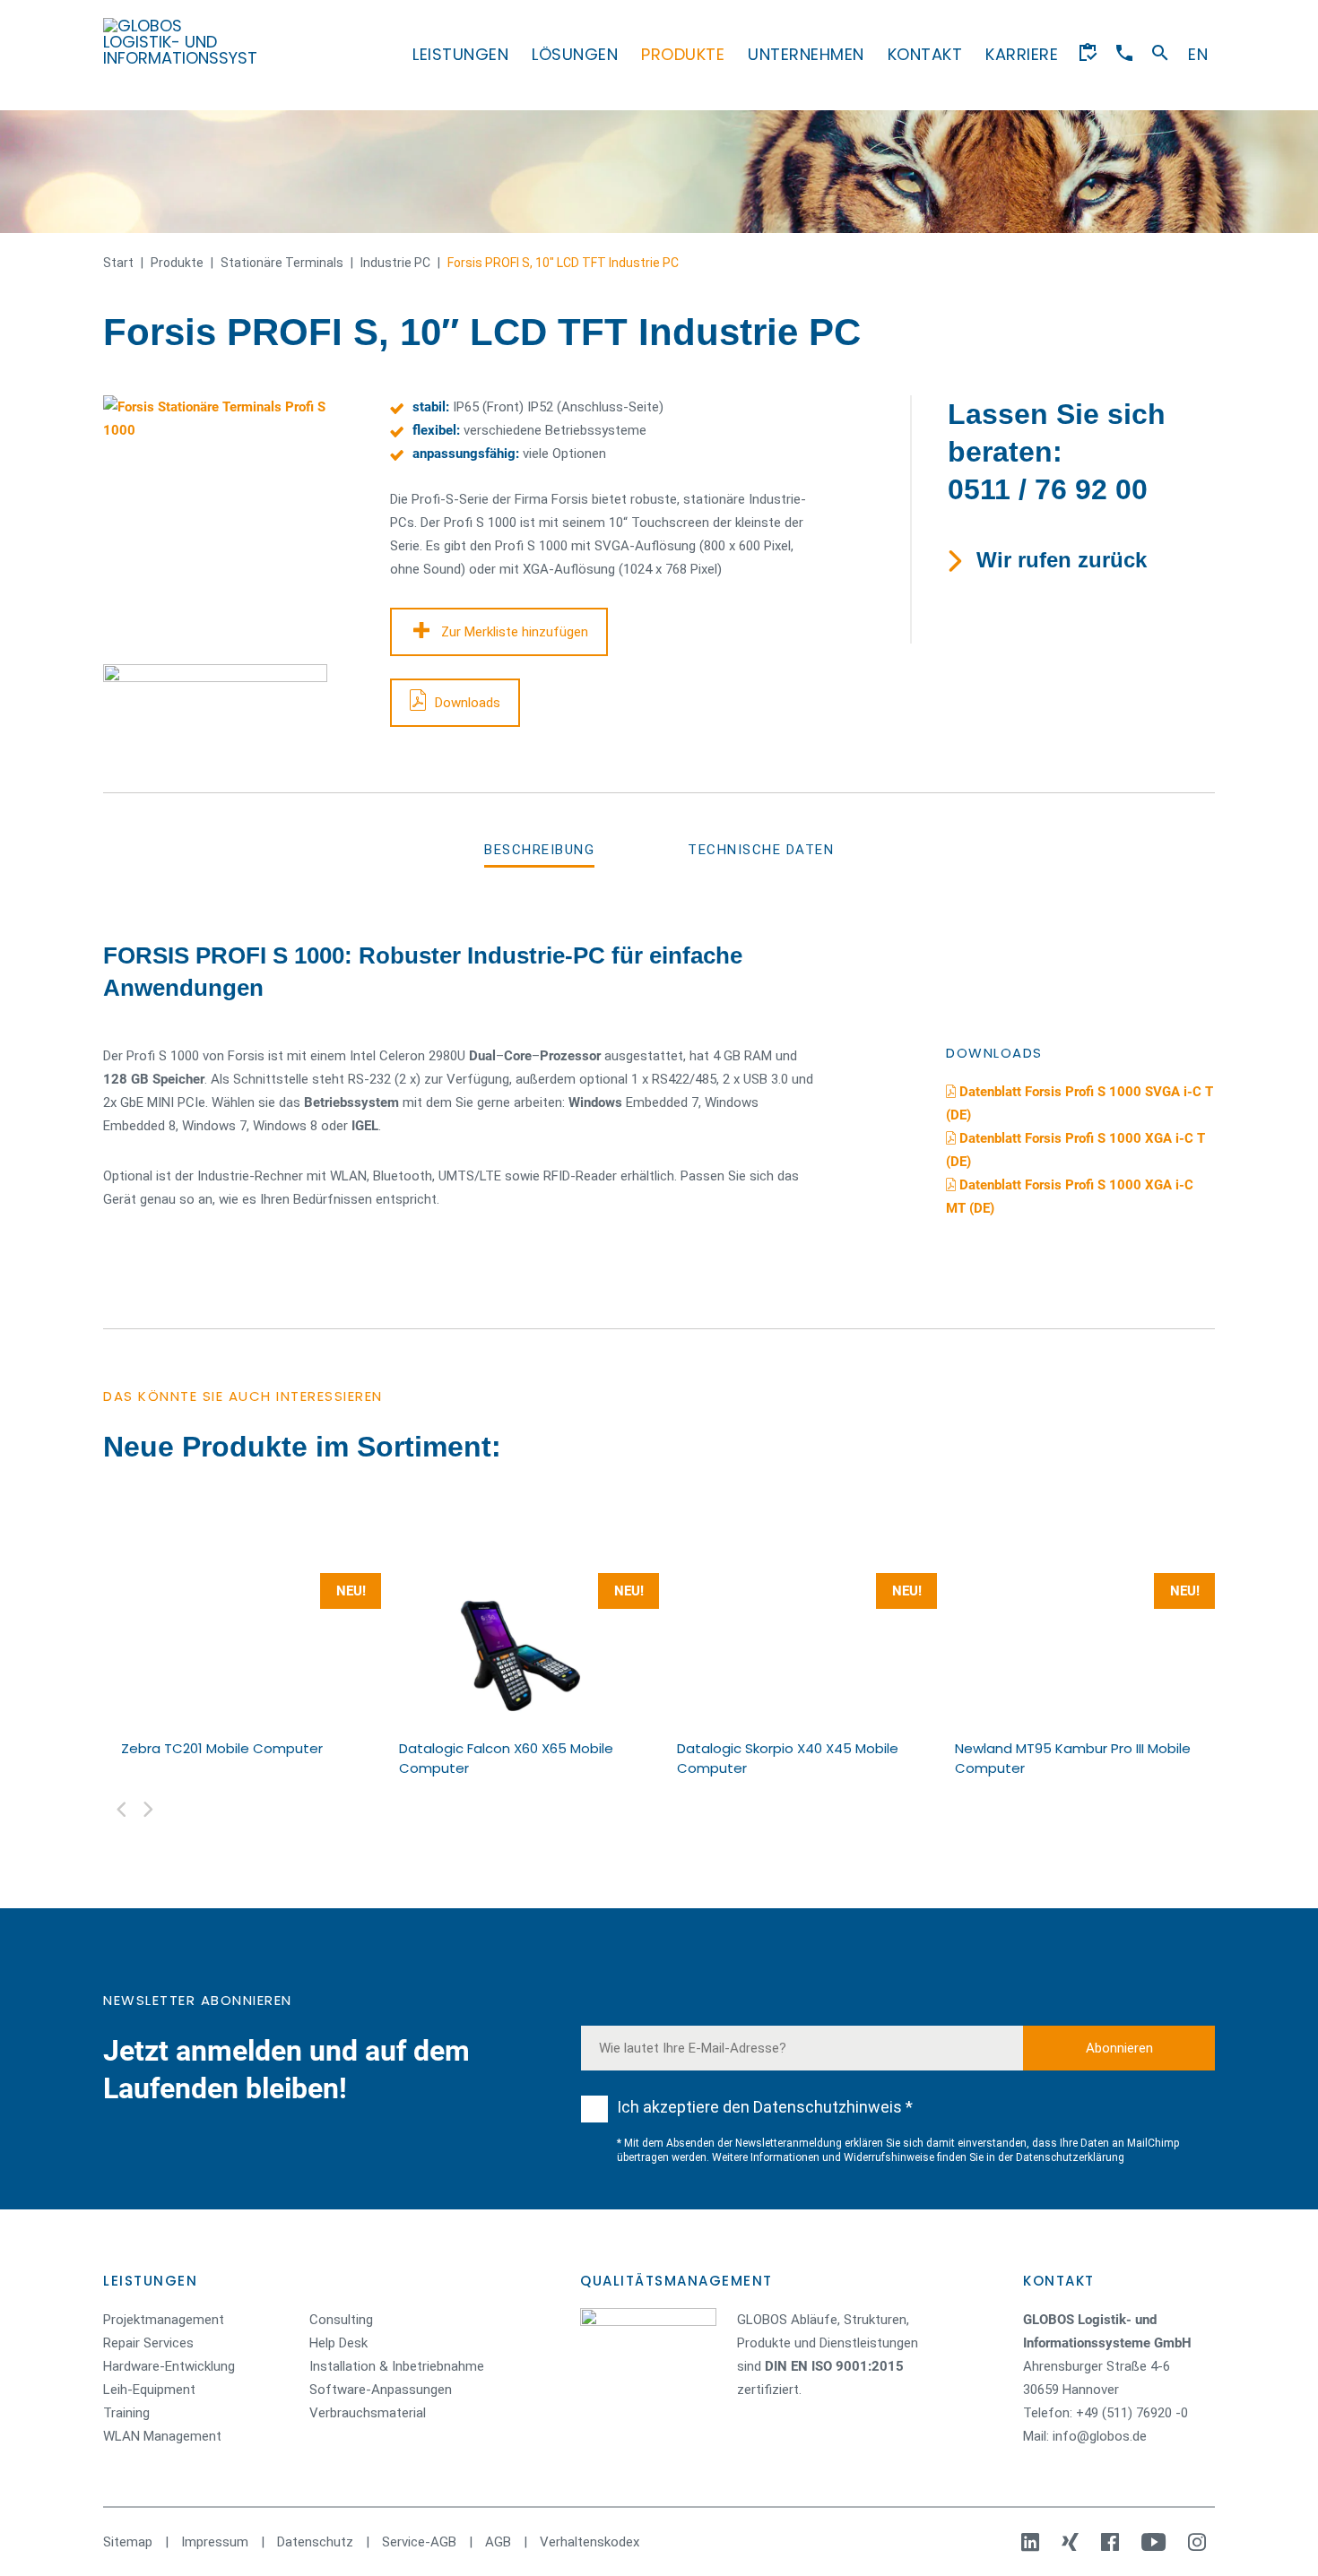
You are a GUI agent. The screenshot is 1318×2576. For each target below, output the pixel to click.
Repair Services (148, 2343)
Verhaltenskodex (590, 2542)
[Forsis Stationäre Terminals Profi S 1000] (229, 521)
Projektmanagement (164, 2320)
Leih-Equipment (149, 2390)
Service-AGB (419, 2542)
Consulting (341, 2320)
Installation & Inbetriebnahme (397, 2366)
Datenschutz (315, 2542)
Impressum (215, 2542)
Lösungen (575, 54)
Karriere (1022, 54)
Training (126, 2413)
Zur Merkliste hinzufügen (515, 632)
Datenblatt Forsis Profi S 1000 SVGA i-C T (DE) (1080, 1103)
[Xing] (1072, 2542)
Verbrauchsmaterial (368, 2413)
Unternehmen (806, 54)
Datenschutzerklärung (1070, 2157)
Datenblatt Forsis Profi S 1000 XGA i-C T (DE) (1075, 1150)
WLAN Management (162, 2436)
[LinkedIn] (1032, 2542)
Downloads (468, 703)
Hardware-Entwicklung (169, 2366)
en (1198, 54)
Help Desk (338, 2343)
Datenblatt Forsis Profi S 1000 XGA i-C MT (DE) (1070, 1197)
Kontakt (925, 54)
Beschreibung (539, 850)
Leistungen (460, 54)
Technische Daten (761, 850)
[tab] (539, 850)
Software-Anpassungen (381, 2390)
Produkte (683, 54)
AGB (498, 2542)
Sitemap (128, 2542)
